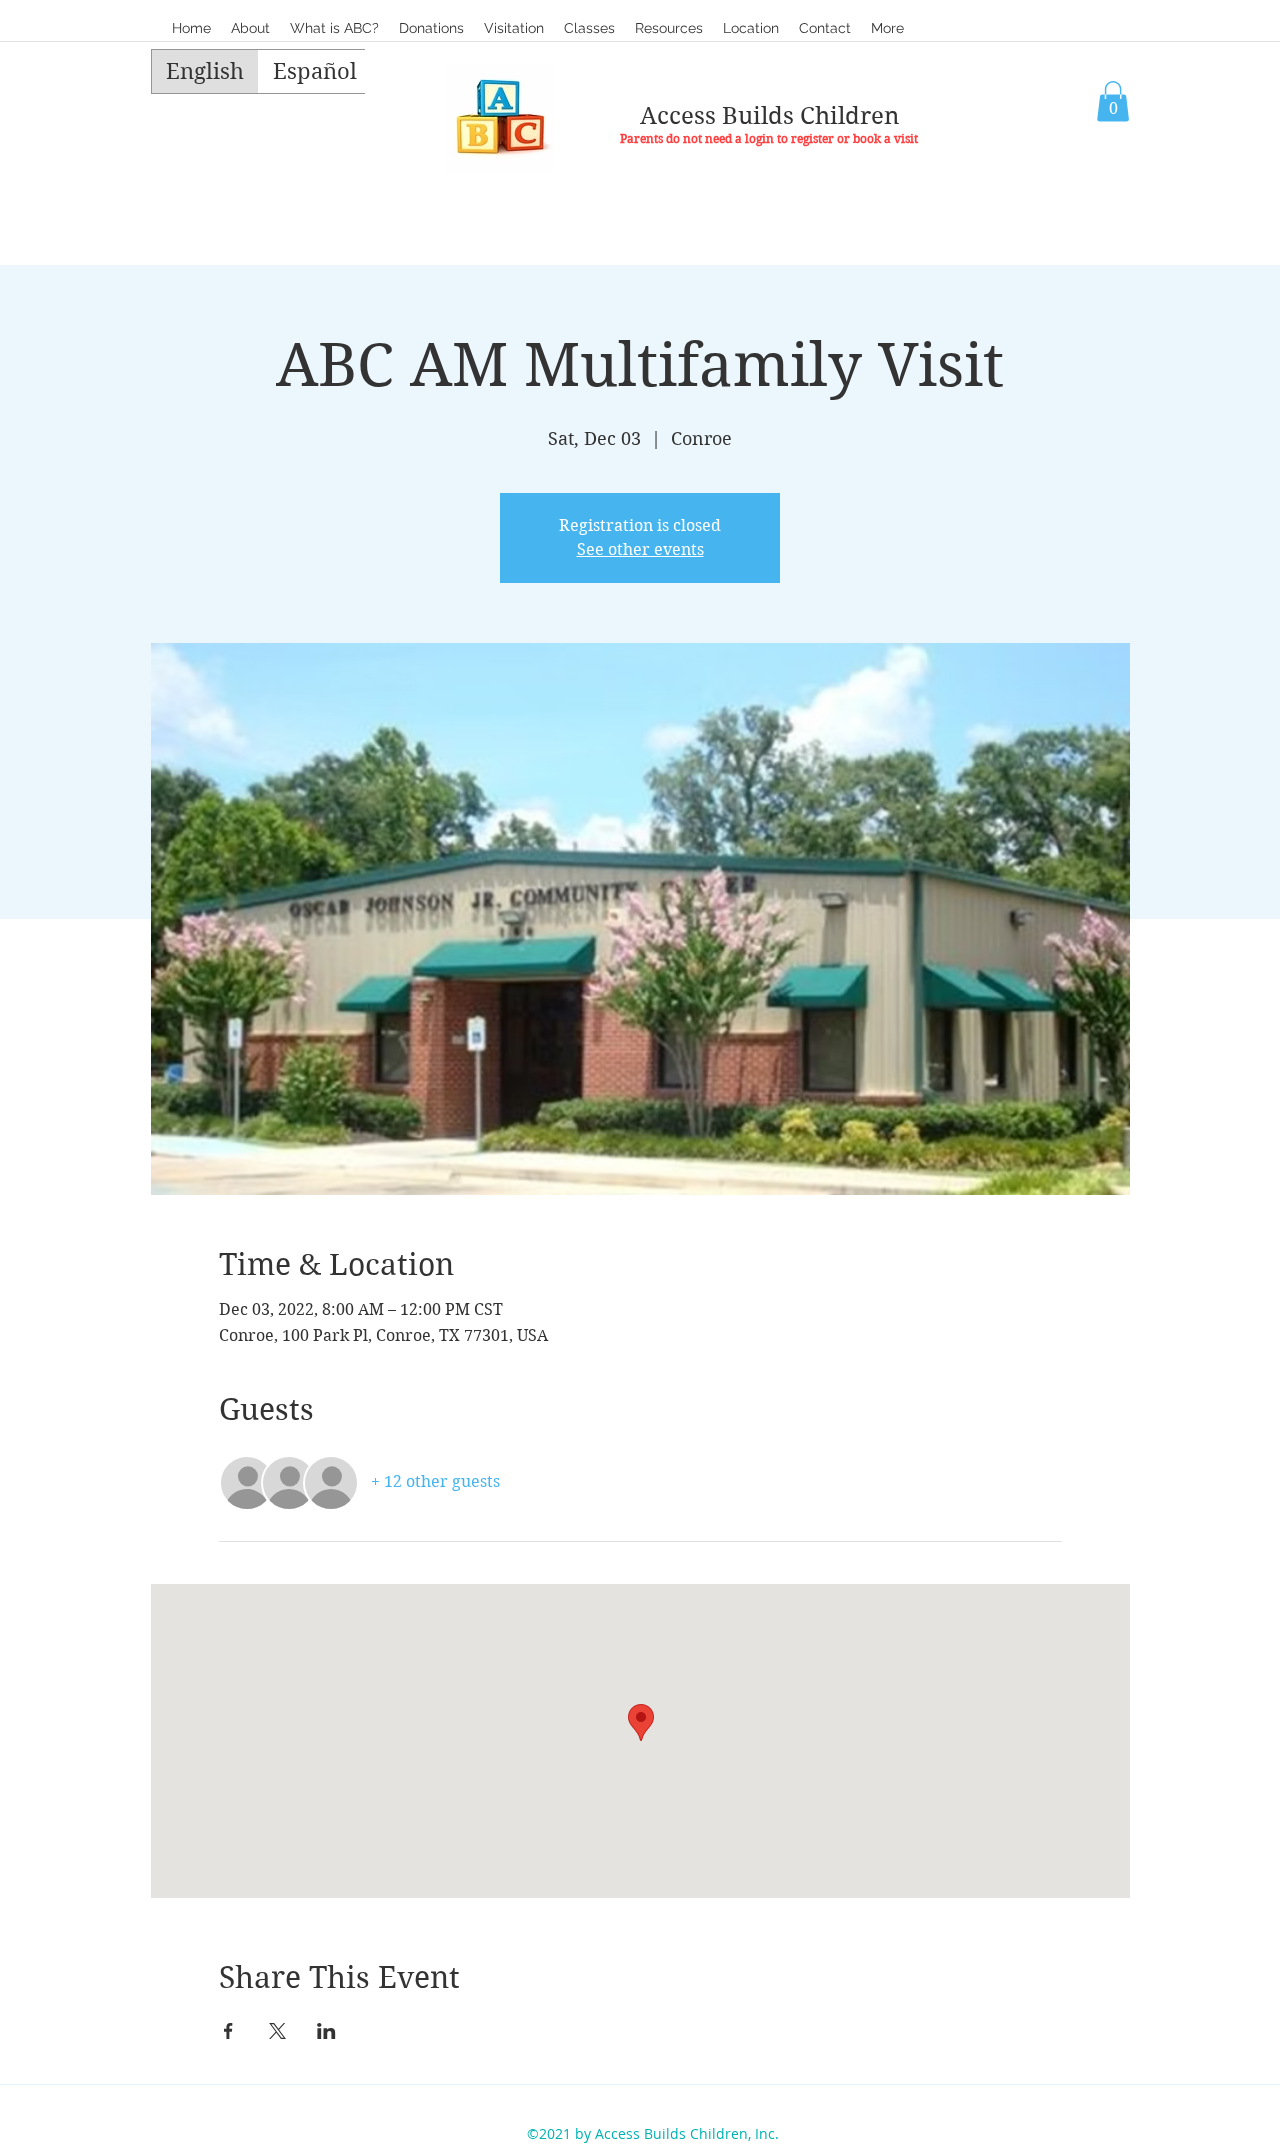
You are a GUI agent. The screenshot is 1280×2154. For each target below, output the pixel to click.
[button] (589, 28)
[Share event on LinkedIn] (326, 2031)
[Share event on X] (277, 2031)
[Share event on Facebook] (228, 2031)
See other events (640, 549)
